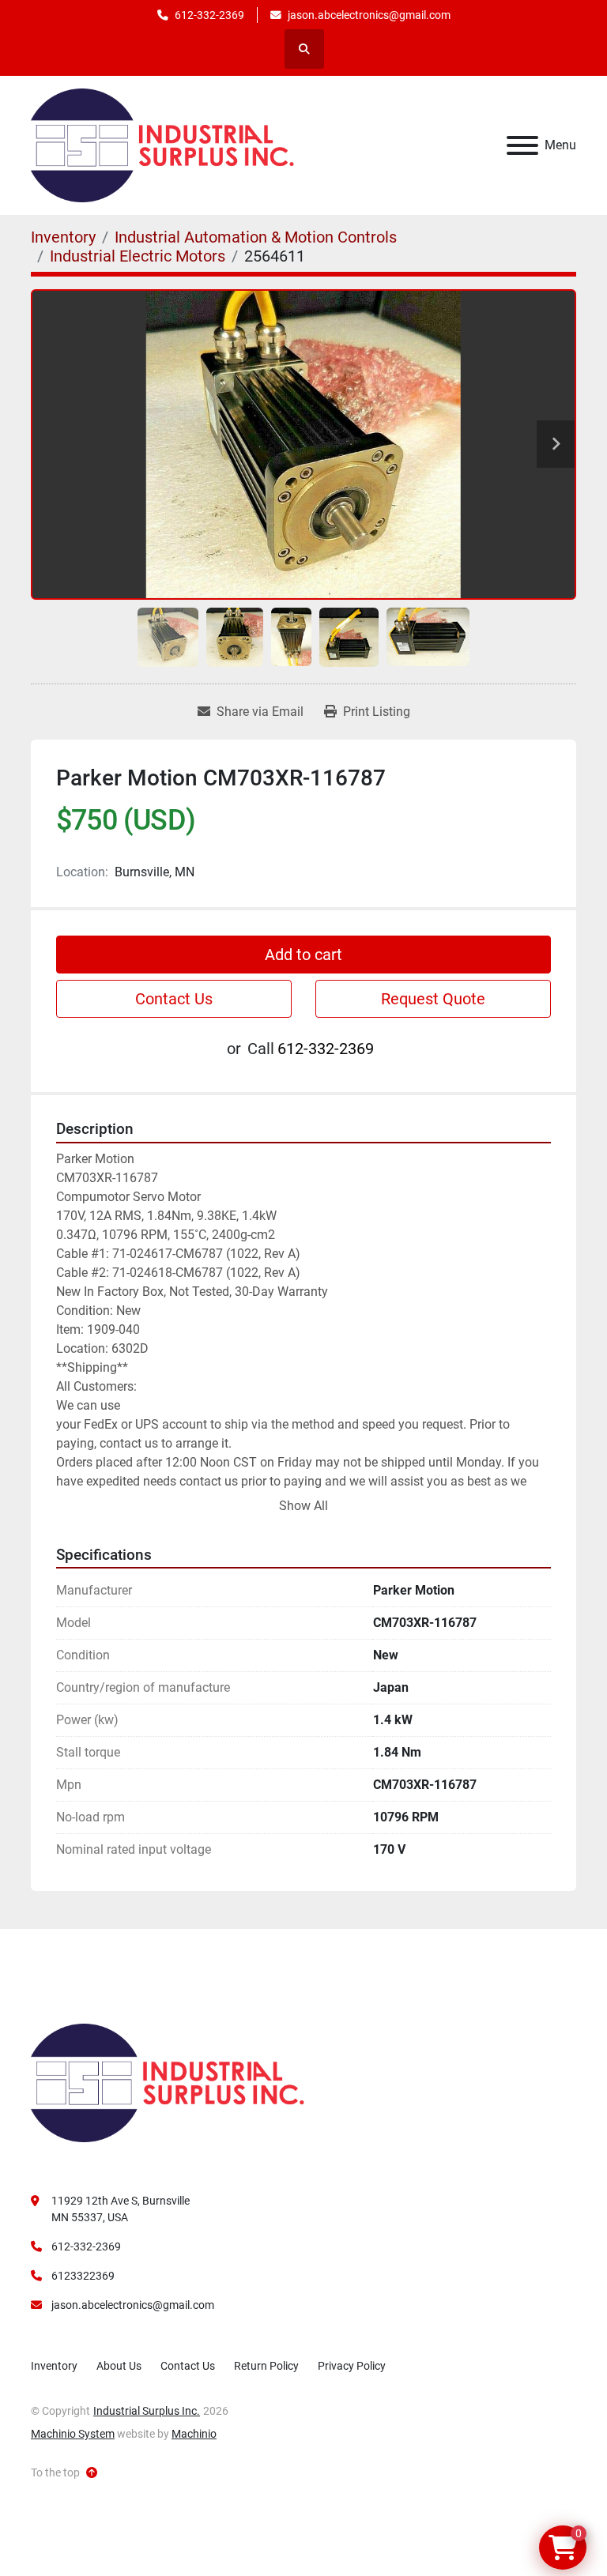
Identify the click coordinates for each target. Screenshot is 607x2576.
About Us (119, 2366)
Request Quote (433, 999)
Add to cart (303, 955)
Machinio (194, 2434)
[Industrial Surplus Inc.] (168, 2082)
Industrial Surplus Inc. (147, 2411)
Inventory (54, 2366)
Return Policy (266, 2366)
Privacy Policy (352, 2366)
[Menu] (522, 145)
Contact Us (174, 999)
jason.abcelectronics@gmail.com (369, 15)
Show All (303, 1506)
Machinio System (73, 2434)
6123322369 (83, 2276)
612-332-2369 (209, 15)
